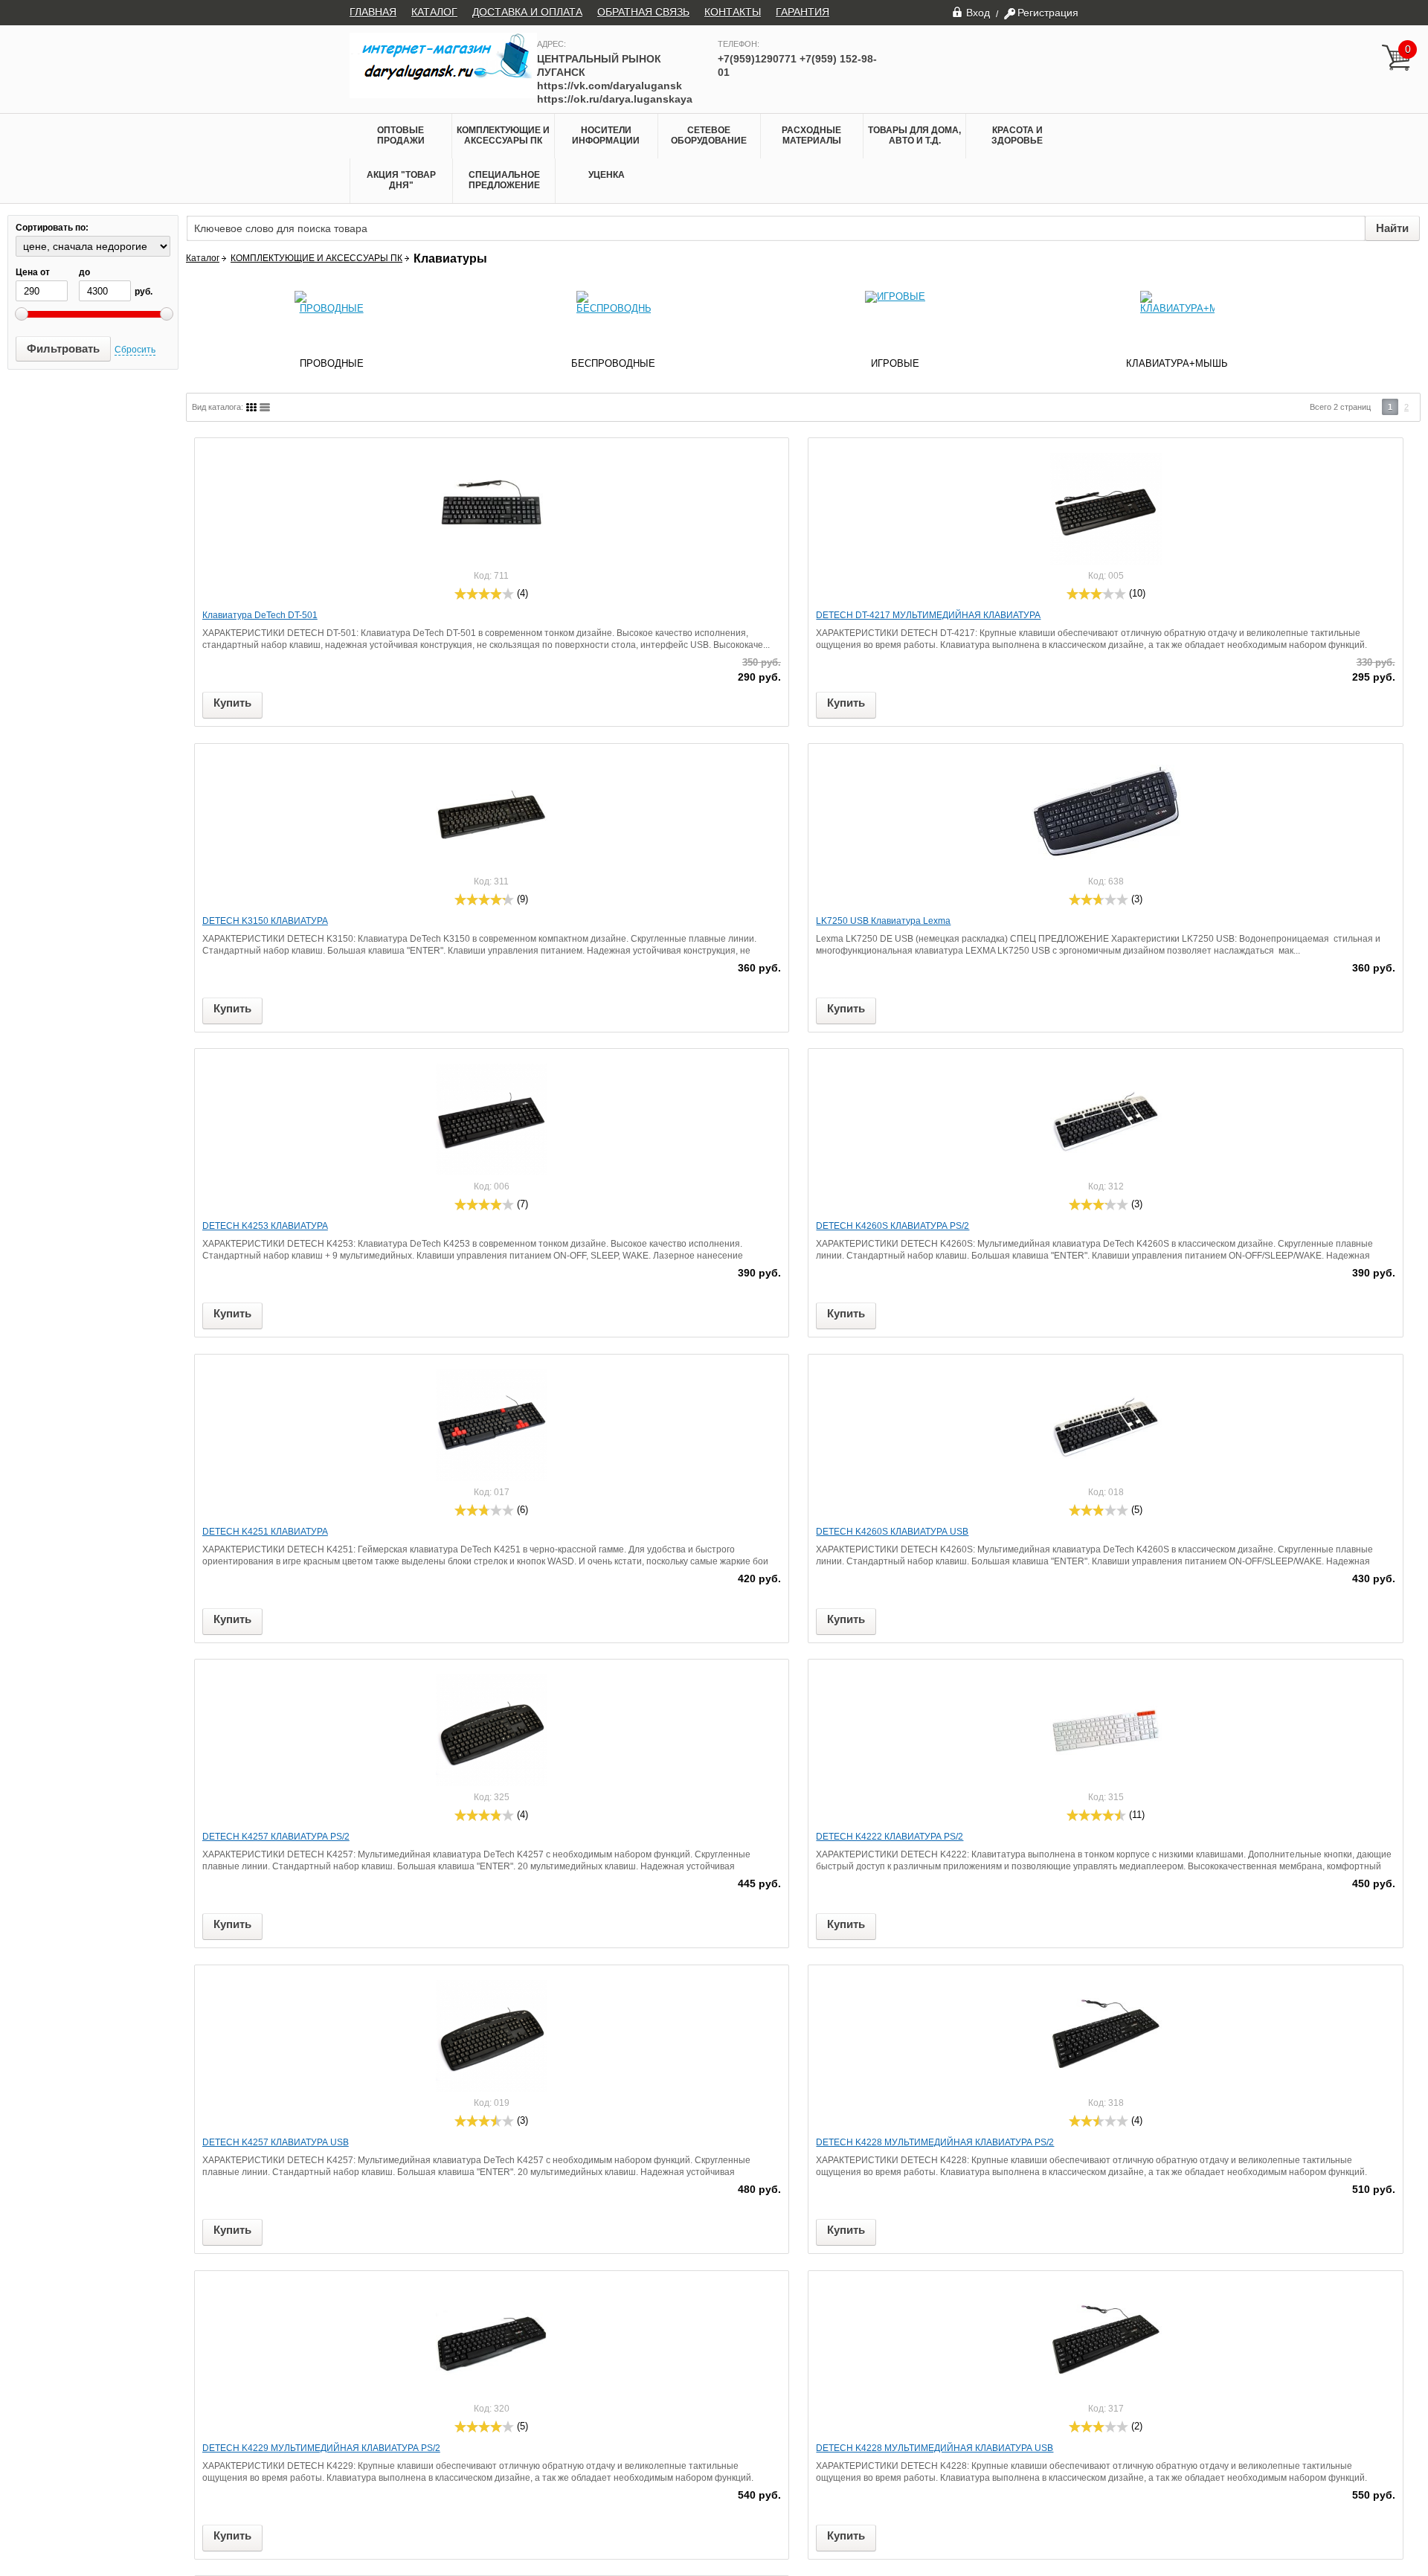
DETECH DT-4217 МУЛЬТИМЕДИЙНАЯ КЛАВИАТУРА (928, 615)
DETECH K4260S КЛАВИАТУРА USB (892, 1532)
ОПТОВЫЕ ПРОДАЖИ (401, 135)
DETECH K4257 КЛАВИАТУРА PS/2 (276, 1837)
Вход (978, 12)
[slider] (484, 594)
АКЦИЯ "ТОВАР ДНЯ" (401, 180)
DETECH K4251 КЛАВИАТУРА (265, 1532)
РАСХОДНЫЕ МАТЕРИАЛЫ (811, 135)
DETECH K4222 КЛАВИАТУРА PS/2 (890, 1837)
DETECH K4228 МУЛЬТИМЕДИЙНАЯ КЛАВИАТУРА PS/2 (935, 2142)
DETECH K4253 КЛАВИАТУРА (265, 1226)
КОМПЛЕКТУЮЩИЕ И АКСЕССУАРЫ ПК (503, 135)
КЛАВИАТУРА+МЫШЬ (1177, 363)
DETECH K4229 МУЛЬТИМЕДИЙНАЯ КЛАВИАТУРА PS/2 (321, 2448)
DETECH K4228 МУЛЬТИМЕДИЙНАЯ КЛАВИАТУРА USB (935, 2448)
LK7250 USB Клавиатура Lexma (883, 921)
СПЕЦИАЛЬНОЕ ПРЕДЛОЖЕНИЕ (504, 180)
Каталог (203, 258)
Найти (1392, 228)
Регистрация (1048, 13)
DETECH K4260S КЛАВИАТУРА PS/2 (892, 1226)
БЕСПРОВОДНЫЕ (613, 363)
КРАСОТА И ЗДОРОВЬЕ (1017, 135)
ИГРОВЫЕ (895, 363)
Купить (232, 703)
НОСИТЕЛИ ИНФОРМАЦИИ (606, 135)
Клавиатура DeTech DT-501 (260, 615)
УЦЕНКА (607, 175)
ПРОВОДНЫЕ (332, 363)
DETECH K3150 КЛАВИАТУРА (265, 921)
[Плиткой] (251, 407)
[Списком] (265, 407)
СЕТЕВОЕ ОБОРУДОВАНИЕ (709, 135)
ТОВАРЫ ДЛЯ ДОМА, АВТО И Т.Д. (914, 135)
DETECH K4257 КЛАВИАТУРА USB (276, 2142)
